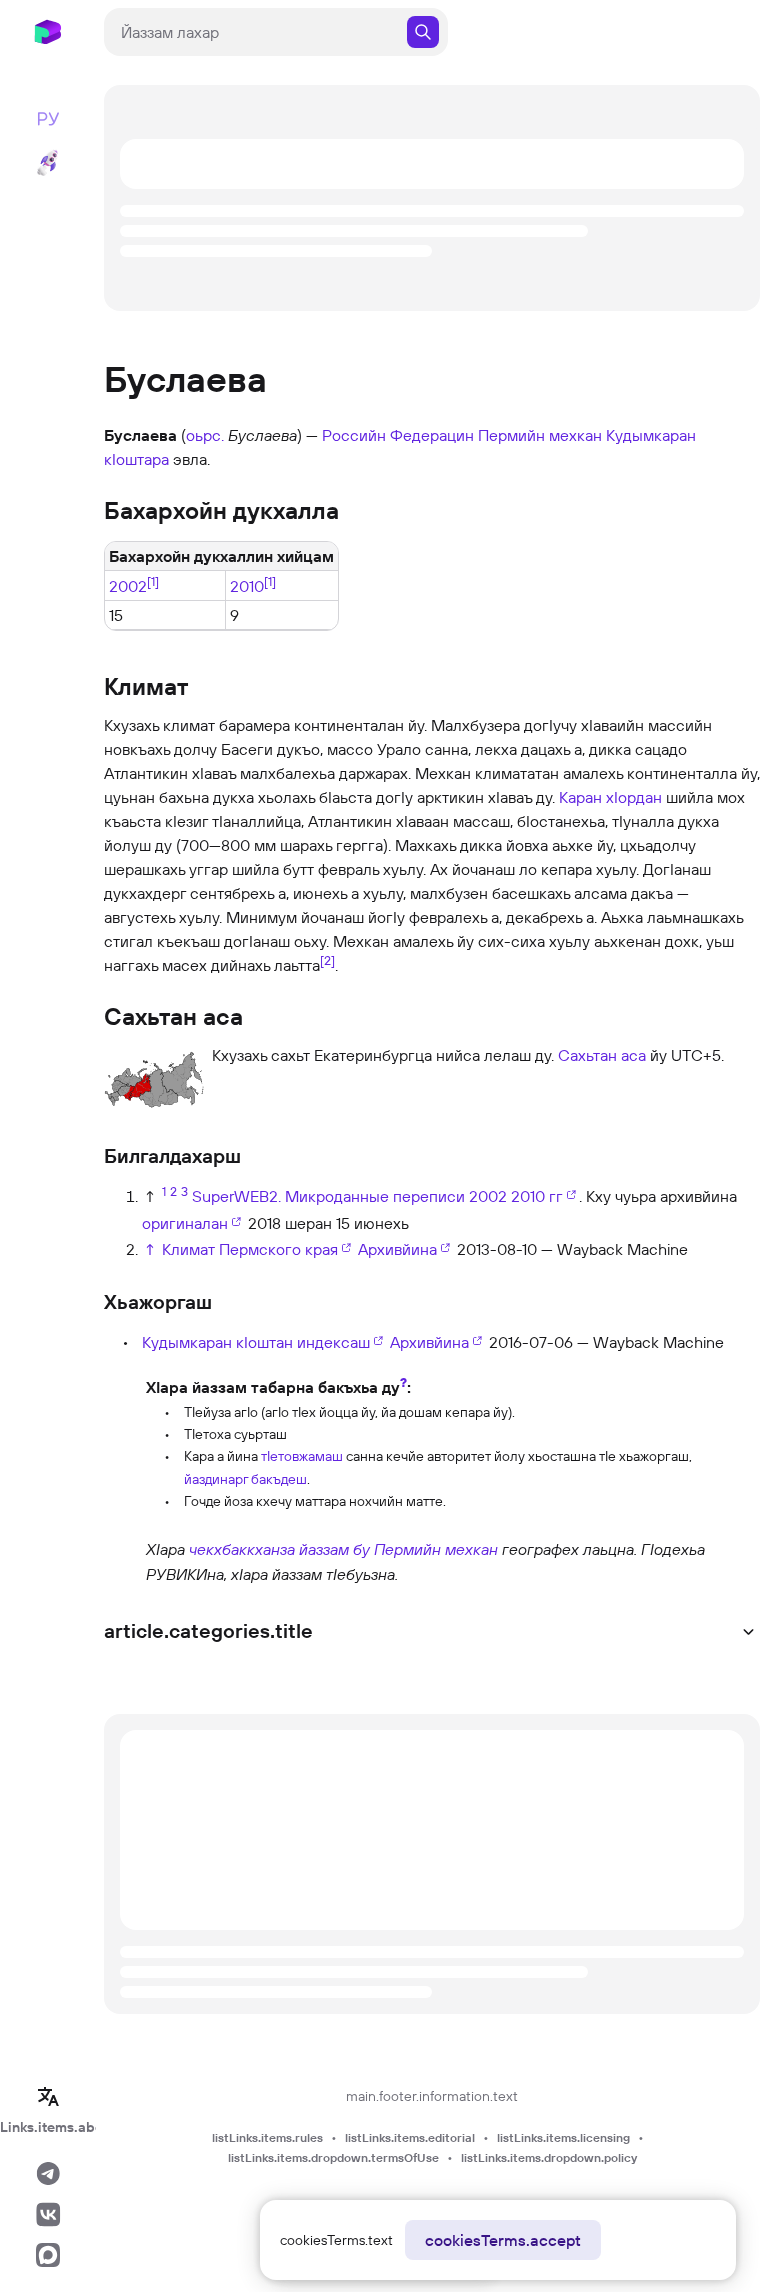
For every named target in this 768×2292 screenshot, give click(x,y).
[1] (153, 581)
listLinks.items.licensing (563, 2137)
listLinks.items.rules (267, 2137)
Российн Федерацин (398, 435)
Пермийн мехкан (540, 435)
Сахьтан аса (602, 1055)
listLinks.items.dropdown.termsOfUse (333, 2157)
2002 (128, 586)
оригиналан (185, 1223)
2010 (247, 586)
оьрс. (205, 435)
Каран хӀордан (610, 797)
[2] (327, 960)
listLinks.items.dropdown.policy (549, 2157)
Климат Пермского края (250, 1249)
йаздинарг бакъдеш (245, 1479)
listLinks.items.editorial (410, 2137)
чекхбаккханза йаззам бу (279, 1549)
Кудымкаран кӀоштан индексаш (256, 1342)
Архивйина (397, 1249)
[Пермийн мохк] (123, 1560)
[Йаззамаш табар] (123, 1442)
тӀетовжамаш (302, 1456)
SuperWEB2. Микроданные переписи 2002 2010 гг (377, 1196)
